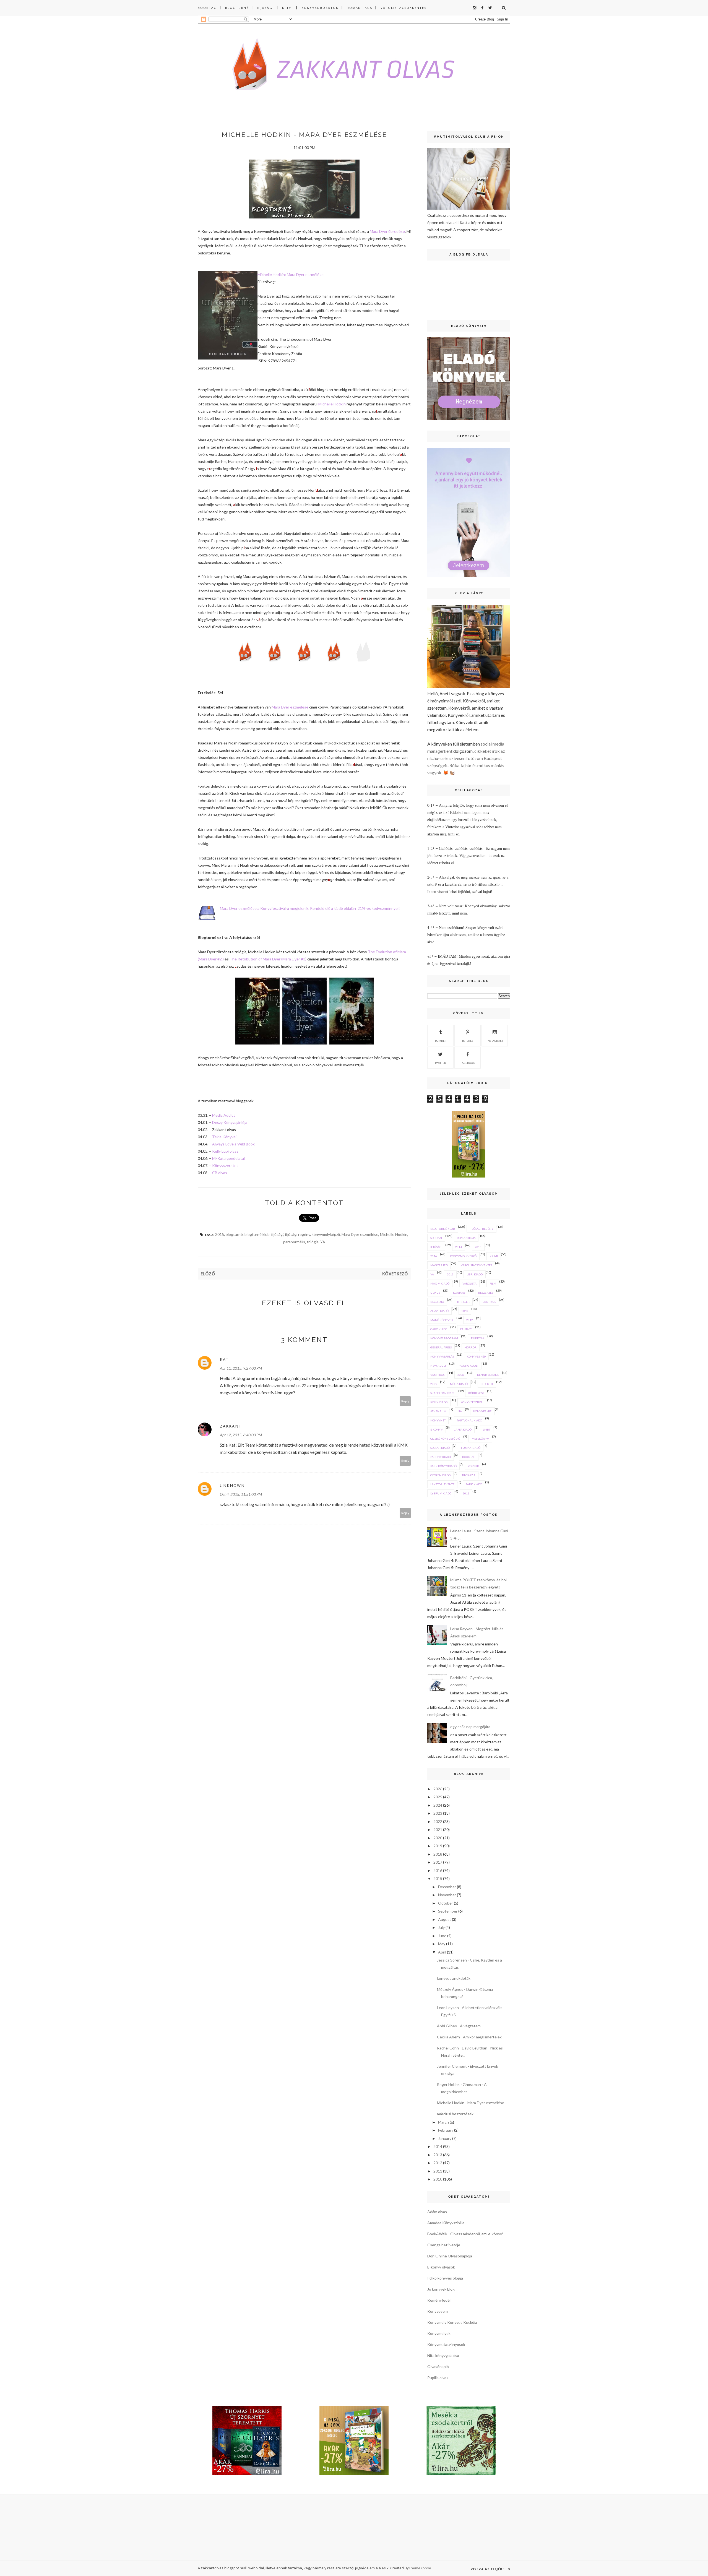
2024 (438, 1805)
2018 (438, 1854)
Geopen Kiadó (440, 1475)
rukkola (478, 1338)
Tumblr (441, 1041)
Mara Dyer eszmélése (290, 707)
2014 (459, 1247)
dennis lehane (488, 1375)
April (442, 1952)
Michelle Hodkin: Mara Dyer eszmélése (291, 274)
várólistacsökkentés (476, 1265)
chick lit (487, 1384)
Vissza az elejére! (489, 2569)
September (448, 1911)
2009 (434, 1384)
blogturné (234, 1234)
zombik (473, 1466)
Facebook (468, 1063)
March (443, 2122)
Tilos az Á (469, 1475)
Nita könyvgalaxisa (443, 2355)
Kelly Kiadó (439, 1402)
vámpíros (437, 1375)
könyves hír (482, 1411)
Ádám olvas (437, 2212)
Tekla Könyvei (224, 1137)
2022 (438, 1821)
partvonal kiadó (469, 1420)
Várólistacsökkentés (404, 8)
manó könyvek (442, 1320)
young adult (469, 1366)
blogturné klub (257, 1234)
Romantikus (360, 8)
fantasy (466, 1329)
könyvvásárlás (442, 1356)
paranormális (294, 1242)
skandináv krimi (443, 1393)
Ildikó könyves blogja (445, 2278)
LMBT (487, 1429)
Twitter (440, 1063)
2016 (434, 1256)
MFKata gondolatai (228, 1158)
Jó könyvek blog (441, 2289)
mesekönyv (480, 1439)
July (441, 1927)
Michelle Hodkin (332, 404)
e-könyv (437, 1429)
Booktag (207, 8)
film (493, 1283)
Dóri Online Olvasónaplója (450, 2256)
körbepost (476, 1393)
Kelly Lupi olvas (225, 1151)
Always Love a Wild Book (233, 1144)
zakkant (231, 1426)
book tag (469, 1457)
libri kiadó (475, 1274)
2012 (470, 1320)
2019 (438, 1846)
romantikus (466, 1238)
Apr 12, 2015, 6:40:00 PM (241, 1435)
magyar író (439, 1265)
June (442, 1936)
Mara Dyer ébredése (387, 231)
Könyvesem (438, 2311)
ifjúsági (277, 1234)
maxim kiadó (440, 1283)
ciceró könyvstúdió (445, 1439)
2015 (220, 1234)
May (442, 1944)
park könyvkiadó (443, 1466)
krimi (494, 1256)
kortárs (459, 1293)
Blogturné (237, 8)
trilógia (313, 1242)
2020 (438, 1838)
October (446, 1903)
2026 (438, 1789)
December (447, 1887)
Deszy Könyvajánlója (230, 1122)
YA (323, 1242)
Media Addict (224, 1115)
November (447, 1895)
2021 (438, 1829)
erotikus (489, 1302)
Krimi (288, 8)
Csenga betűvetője (444, 2245)
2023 (438, 1813)
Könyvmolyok (439, 2333)
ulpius (435, 1293)
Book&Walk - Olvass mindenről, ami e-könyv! (465, 2234)
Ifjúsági (265, 8)
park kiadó (474, 1484)
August (445, 1919)
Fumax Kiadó (471, 1448)
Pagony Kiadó (441, 1457)
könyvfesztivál (472, 1402)
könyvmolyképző (326, 1234)
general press (441, 1347)
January (445, 2138)
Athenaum (438, 1411)
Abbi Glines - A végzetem (459, 2026)
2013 (450, 1274)
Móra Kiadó (459, 1384)
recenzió (437, 1302)
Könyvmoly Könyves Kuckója (452, 2322)
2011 (466, 1493)
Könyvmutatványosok (446, 2344)
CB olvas (220, 1173)
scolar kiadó (440, 1448)
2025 (438, 1797)
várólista (469, 1283)
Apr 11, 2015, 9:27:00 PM (241, 1368)
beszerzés (486, 1293)
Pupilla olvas (438, 2378)
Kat (224, 1359)
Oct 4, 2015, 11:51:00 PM (241, 1494)
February (446, 2130)
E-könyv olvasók (441, 2267)
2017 (438, 1862)
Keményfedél (439, 2300)
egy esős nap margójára (470, 1727)
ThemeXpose (420, 2568)
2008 (461, 1375)
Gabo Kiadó (439, 1329)
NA (460, 1411)
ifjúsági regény (298, 1234)
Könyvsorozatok (320, 8)
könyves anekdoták (454, 1978)
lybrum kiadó (441, 1493)
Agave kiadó (439, 1311)
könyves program (444, 1338)
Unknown (232, 1485)
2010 (465, 1311)
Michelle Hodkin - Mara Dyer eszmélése (471, 2103)
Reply (405, 1401)
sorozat (436, 1238)
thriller (463, 1302)
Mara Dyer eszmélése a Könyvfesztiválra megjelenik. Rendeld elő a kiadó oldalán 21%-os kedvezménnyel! (310, 908)
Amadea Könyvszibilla (446, 2223)
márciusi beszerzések (455, 2114)
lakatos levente (442, 1484)
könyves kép (476, 1356)
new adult (438, 1366)
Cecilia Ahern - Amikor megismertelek (469, 2037)
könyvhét (438, 1420)
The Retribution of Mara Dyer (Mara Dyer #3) (268, 959)
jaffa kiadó (463, 1429)
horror (471, 1347)
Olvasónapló (438, 2367)
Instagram (495, 1041)
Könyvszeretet (225, 1165)
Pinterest (468, 1041)
